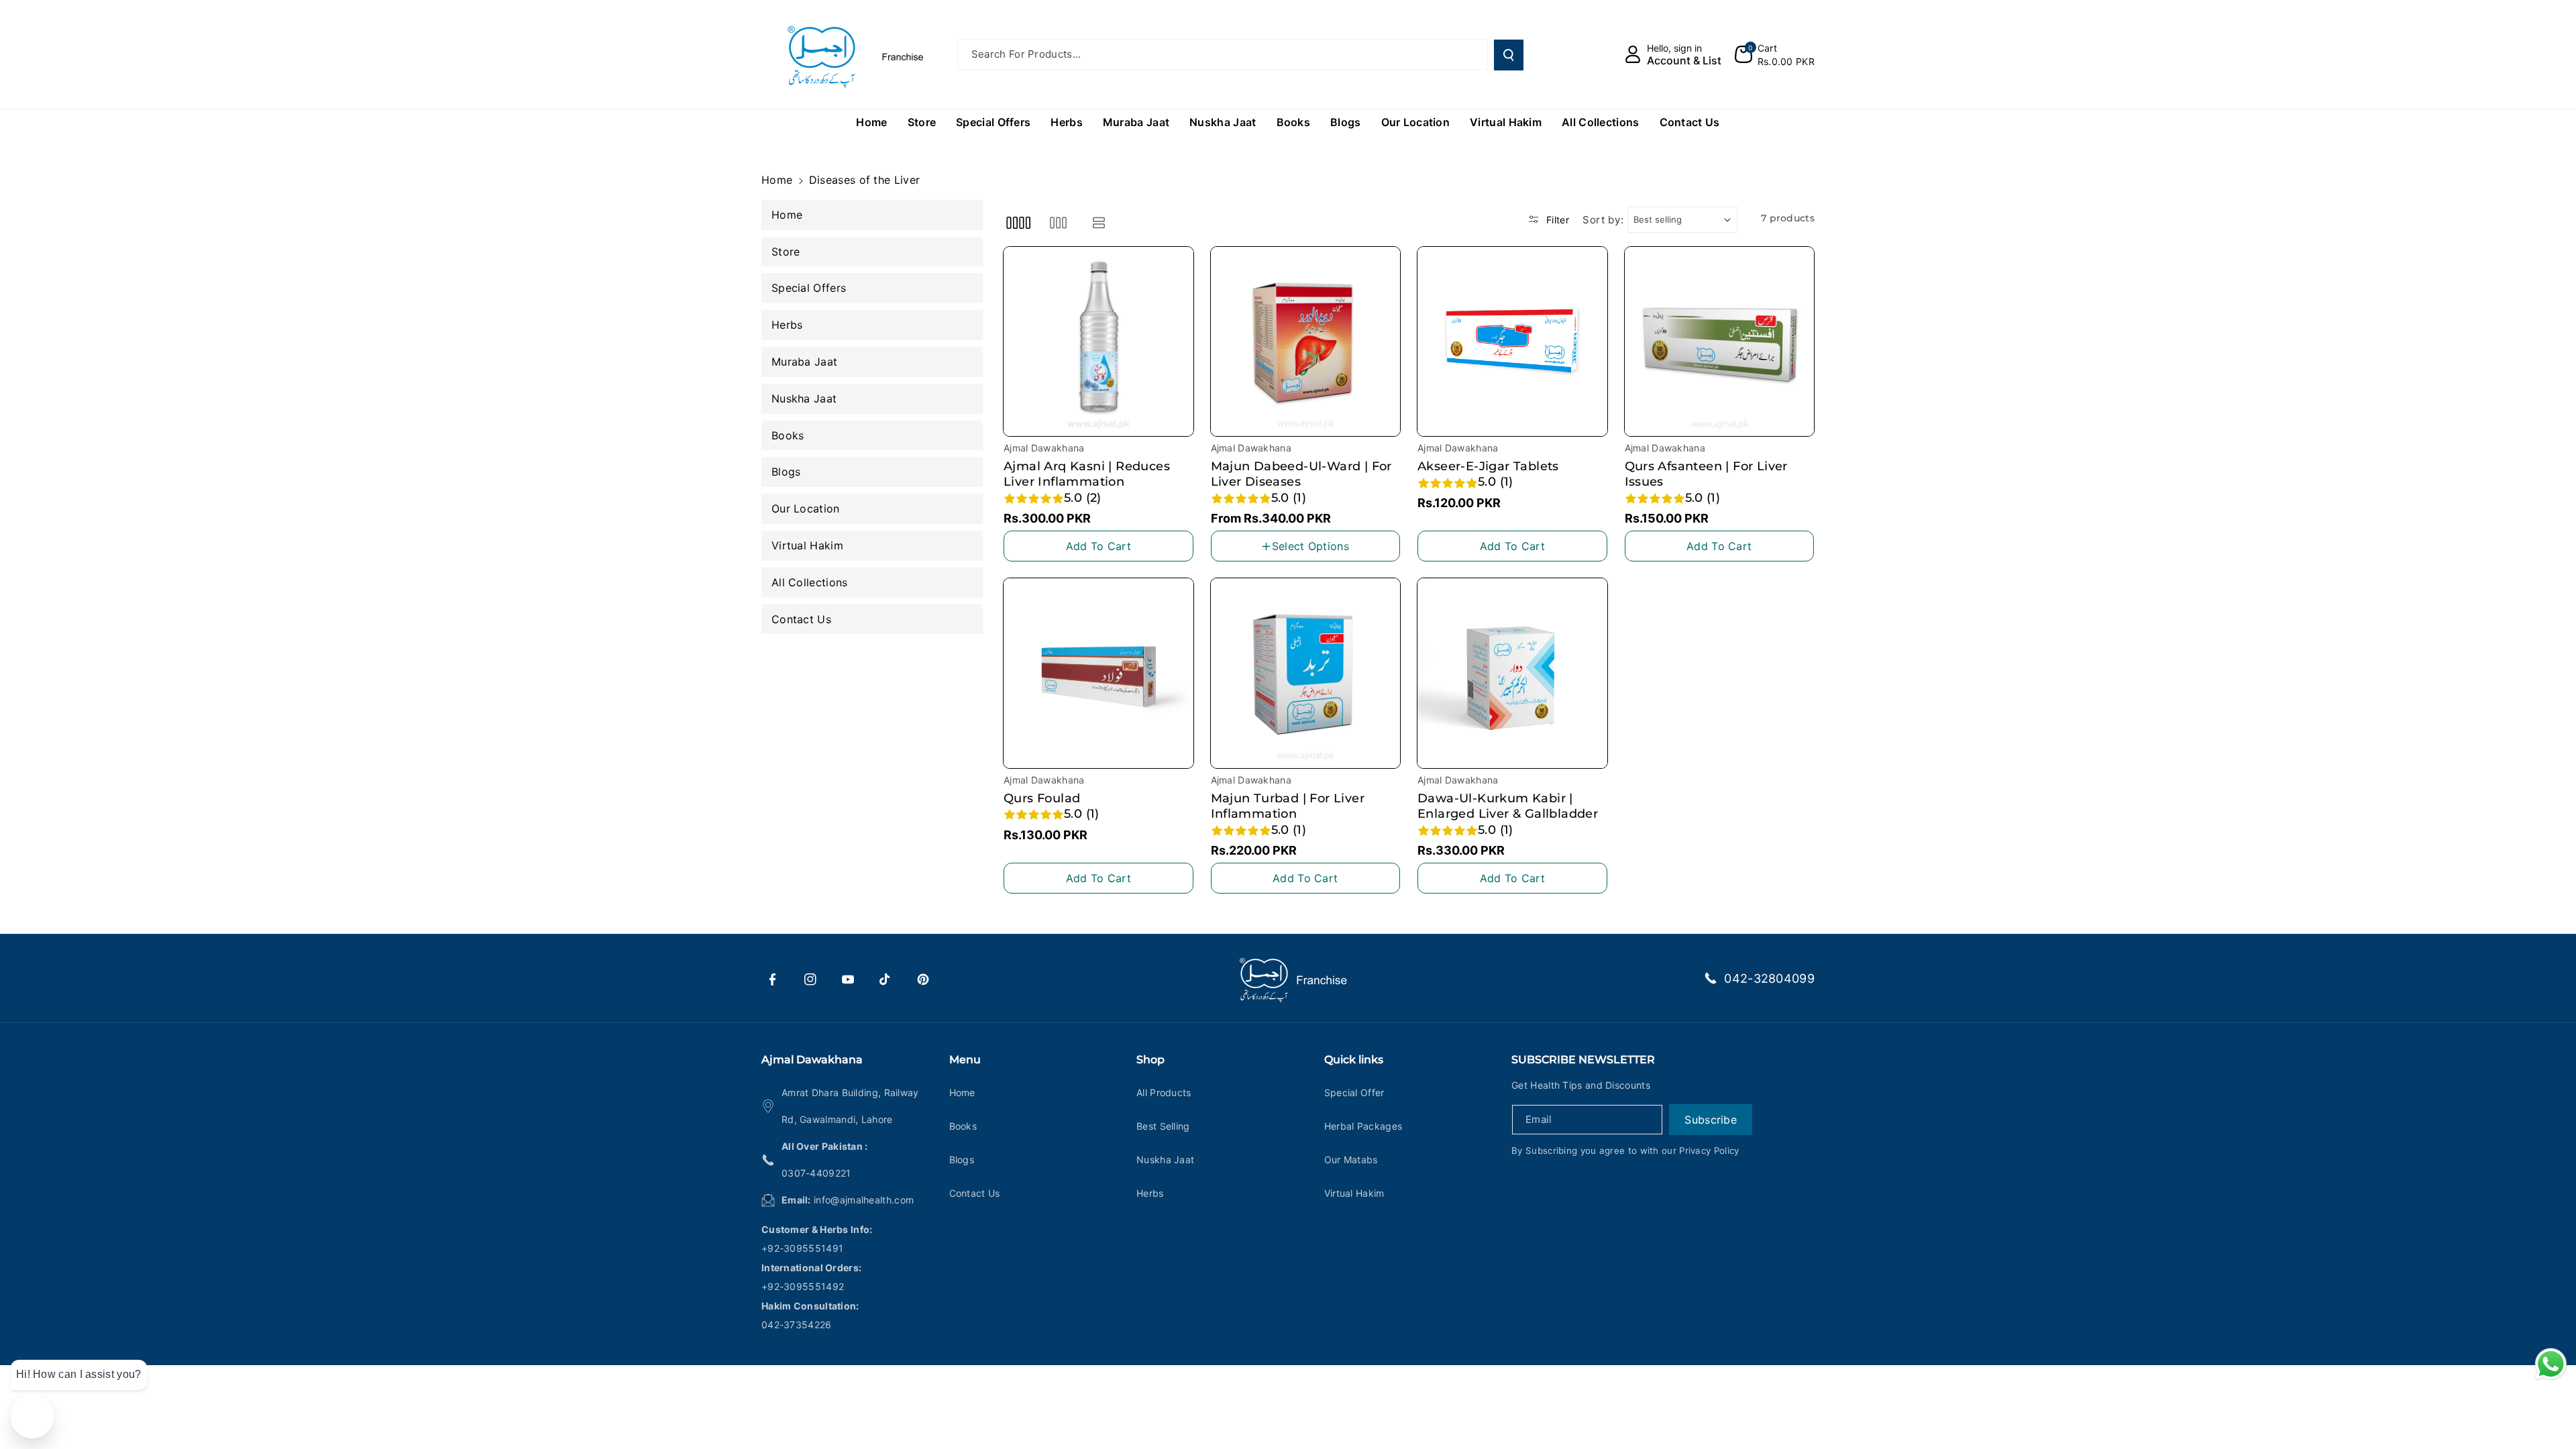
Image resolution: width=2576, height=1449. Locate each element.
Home (777, 180)
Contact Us (975, 1193)
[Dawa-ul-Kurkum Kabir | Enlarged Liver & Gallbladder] (1512, 673)
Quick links (1354, 1060)
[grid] (1018, 223)
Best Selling (1163, 1126)
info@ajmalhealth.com (864, 1200)
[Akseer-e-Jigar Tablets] (1512, 342)
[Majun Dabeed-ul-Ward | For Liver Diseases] (1306, 342)
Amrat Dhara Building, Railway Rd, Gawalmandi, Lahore (850, 1106)
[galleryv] (1058, 223)
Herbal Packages (1363, 1126)
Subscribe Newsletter (1583, 1060)
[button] (1775, 54)
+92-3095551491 (802, 1248)
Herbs (1150, 1193)
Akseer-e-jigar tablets (1488, 466)
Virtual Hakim (1354, 1193)
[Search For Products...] (1509, 55)
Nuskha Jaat (1165, 1160)
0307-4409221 (816, 1173)
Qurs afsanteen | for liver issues (1706, 474)
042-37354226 (797, 1325)
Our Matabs (1351, 1160)
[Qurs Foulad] (1098, 673)
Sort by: (1603, 220)
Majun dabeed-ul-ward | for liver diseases (1301, 474)
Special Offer (1354, 1092)
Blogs (962, 1160)
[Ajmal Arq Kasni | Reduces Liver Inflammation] (1098, 342)
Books (963, 1126)
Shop (1150, 1060)
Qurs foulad (1042, 798)
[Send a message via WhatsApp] (2551, 1364)
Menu (965, 1060)
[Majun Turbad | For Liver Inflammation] (1306, 673)
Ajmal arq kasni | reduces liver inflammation (1087, 474)
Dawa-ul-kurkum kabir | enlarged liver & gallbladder (1508, 806)
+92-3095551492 (803, 1286)
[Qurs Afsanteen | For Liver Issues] (1720, 342)
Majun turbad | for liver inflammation (1288, 806)
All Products (1164, 1092)
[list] (1099, 223)
